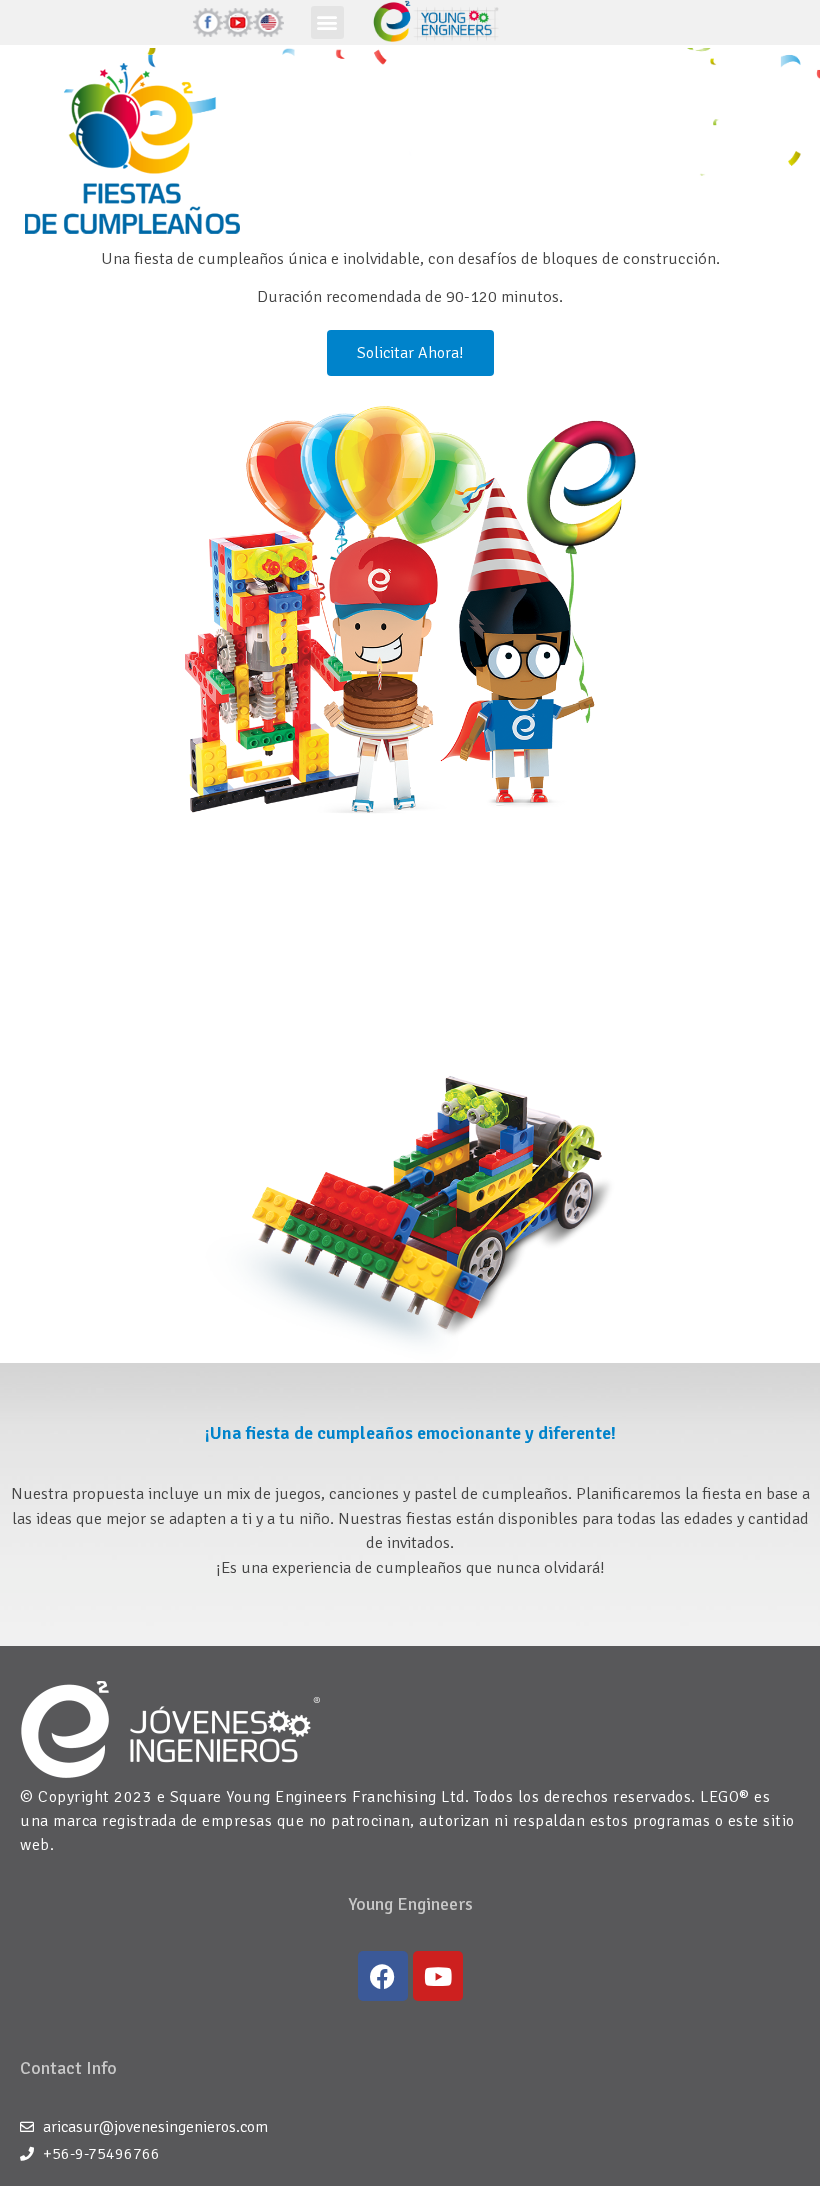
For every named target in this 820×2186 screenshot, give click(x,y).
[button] (327, 22)
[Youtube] (438, 1976)
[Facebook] (383, 1976)
